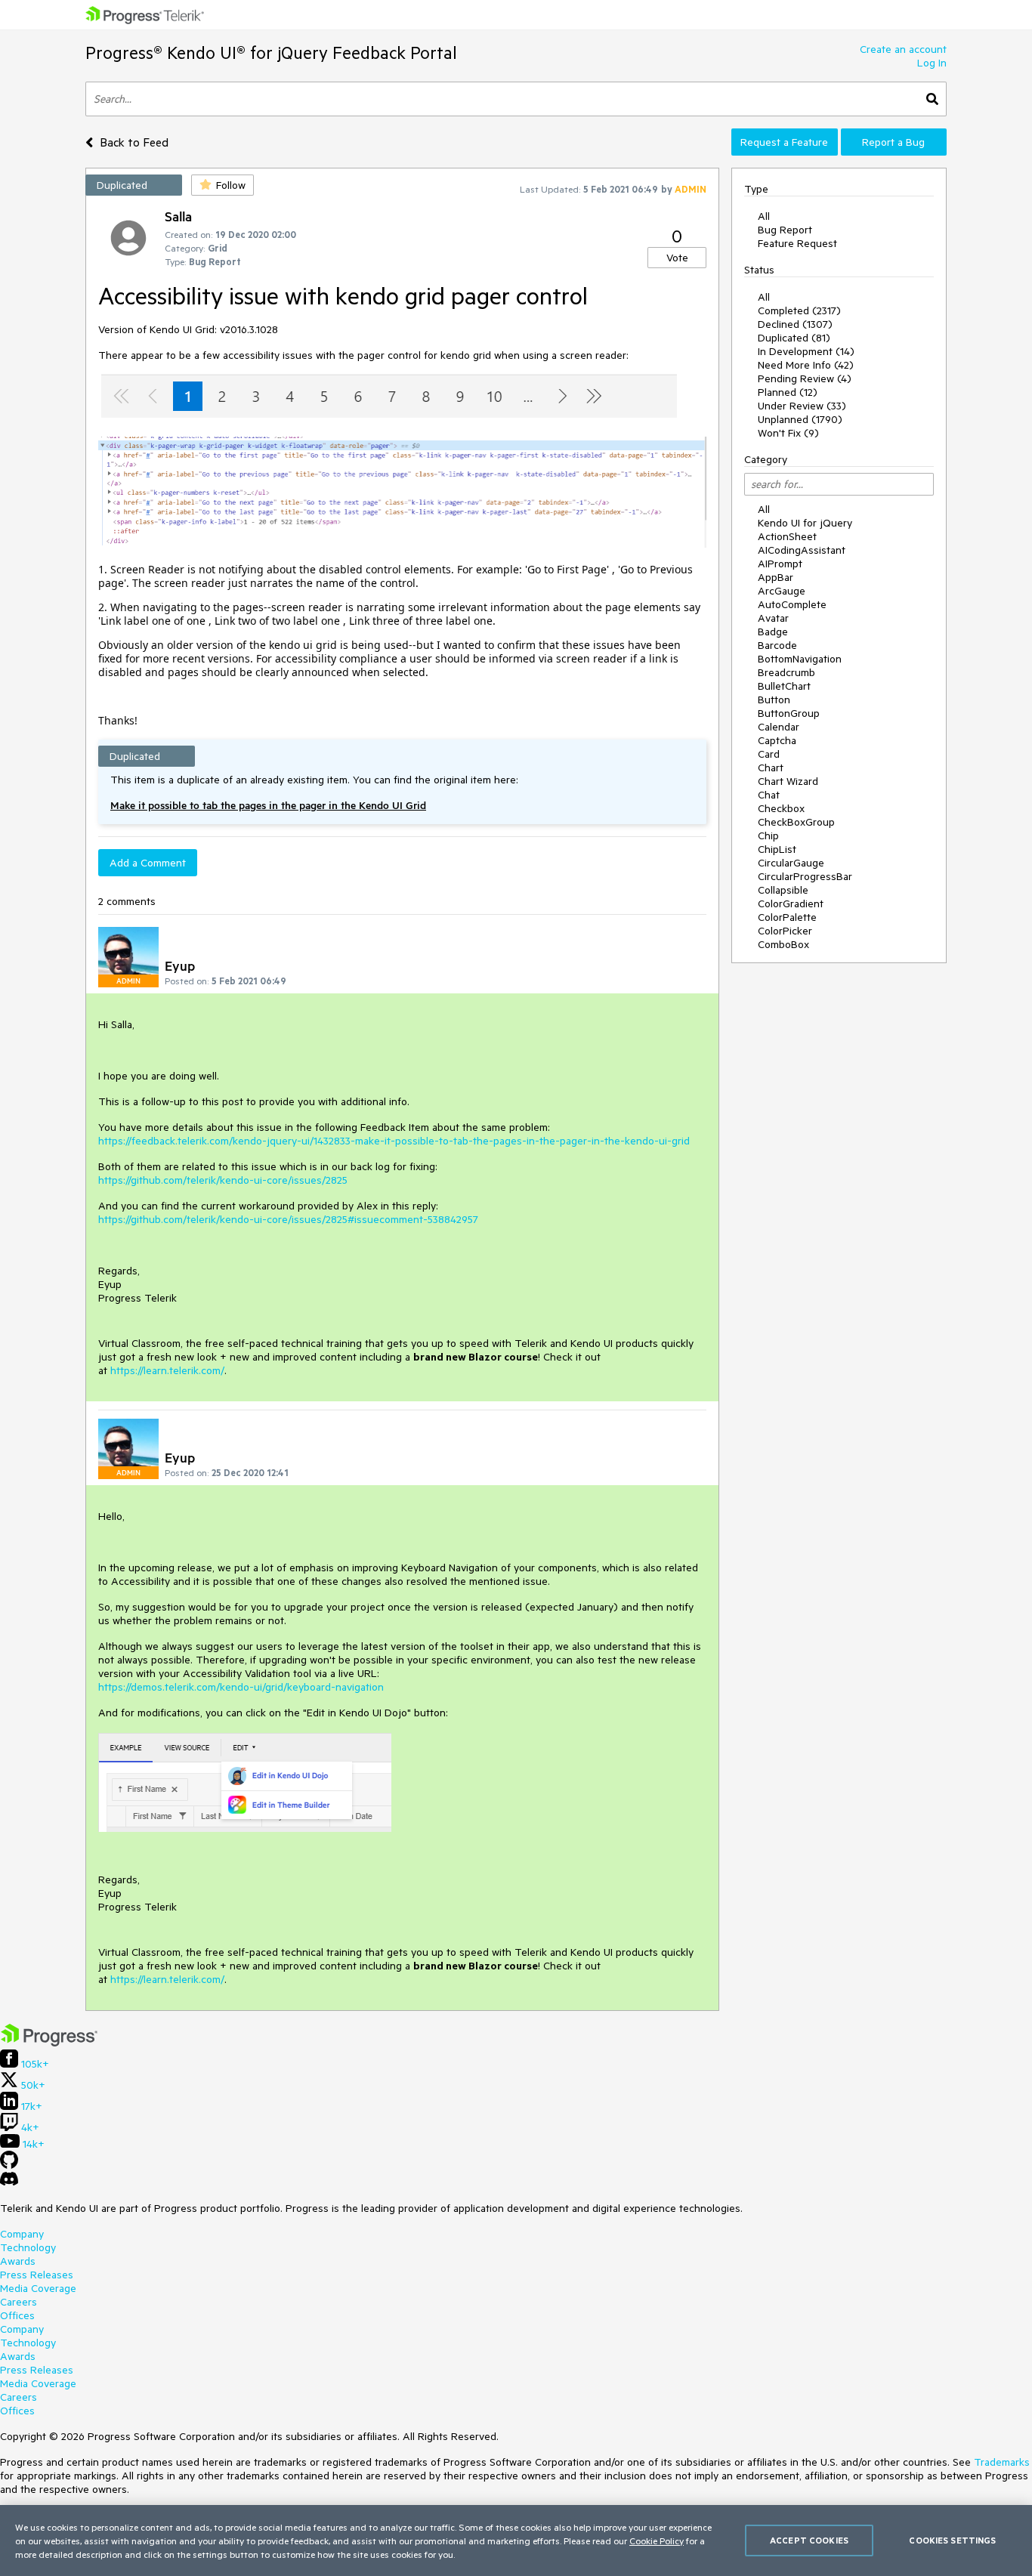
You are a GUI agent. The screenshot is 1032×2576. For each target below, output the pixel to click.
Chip (768, 836)
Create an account (903, 49)
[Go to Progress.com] (49, 2043)
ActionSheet (787, 536)
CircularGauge (791, 863)
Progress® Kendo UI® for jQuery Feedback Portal (271, 53)
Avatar (773, 618)
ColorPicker (785, 931)
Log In (932, 63)
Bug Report (785, 230)
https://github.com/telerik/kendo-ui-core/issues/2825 (223, 1180)
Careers (19, 2302)
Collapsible (783, 890)
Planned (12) (788, 392)
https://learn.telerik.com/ (167, 1370)
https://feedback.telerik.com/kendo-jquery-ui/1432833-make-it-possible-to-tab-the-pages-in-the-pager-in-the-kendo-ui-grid (394, 1141)
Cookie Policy (657, 2540)
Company (22, 2234)
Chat (769, 795)
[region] (516, 2540)
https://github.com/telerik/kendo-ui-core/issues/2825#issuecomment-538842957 (288, 1219)
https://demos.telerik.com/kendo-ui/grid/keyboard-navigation (241, 1687)
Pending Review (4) (805, 378)
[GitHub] (9, 2165)
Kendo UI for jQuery (805, 523)
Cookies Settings (952, 2540)
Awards (18, 2261)
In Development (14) (806, 351)
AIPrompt (780, 564)
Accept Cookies (809, 2540)
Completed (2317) (799, 310)
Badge (773, 632)
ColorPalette (787, 917)
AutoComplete (792, 604)
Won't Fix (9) (788, 433)
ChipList (777, 849)
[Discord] (9, 2182)
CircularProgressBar (805, 876)
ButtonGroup (789, 713)
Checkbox (781, 808)
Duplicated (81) (794, 338)
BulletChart (784, 686)
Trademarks (1002, 2462)
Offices (17, 2315)
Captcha (777, 740)
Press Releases (37, 2275)
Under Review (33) (802, 406)
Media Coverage (38, 2288)
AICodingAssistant (802, 550)
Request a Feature (784, 142)
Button (774, 700)
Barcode (777, 645)
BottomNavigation (800, 659)
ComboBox (783, 944)
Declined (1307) (795, 324)
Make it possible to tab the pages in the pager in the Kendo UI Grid (268, 805)
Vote (677, 258)
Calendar (779, 727)
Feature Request (797, 243)
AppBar (776, 577)
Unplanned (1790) (800, 419)
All (764, 216)
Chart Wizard (788, 781)
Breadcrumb (786, 672)
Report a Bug (893, 142)
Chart (771, 768)
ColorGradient (791, 903)
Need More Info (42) (806, 365)
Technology (28, 2247)
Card (769, 754)
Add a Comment (148, 863)
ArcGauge (782, 591)
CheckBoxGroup (796, 822)
